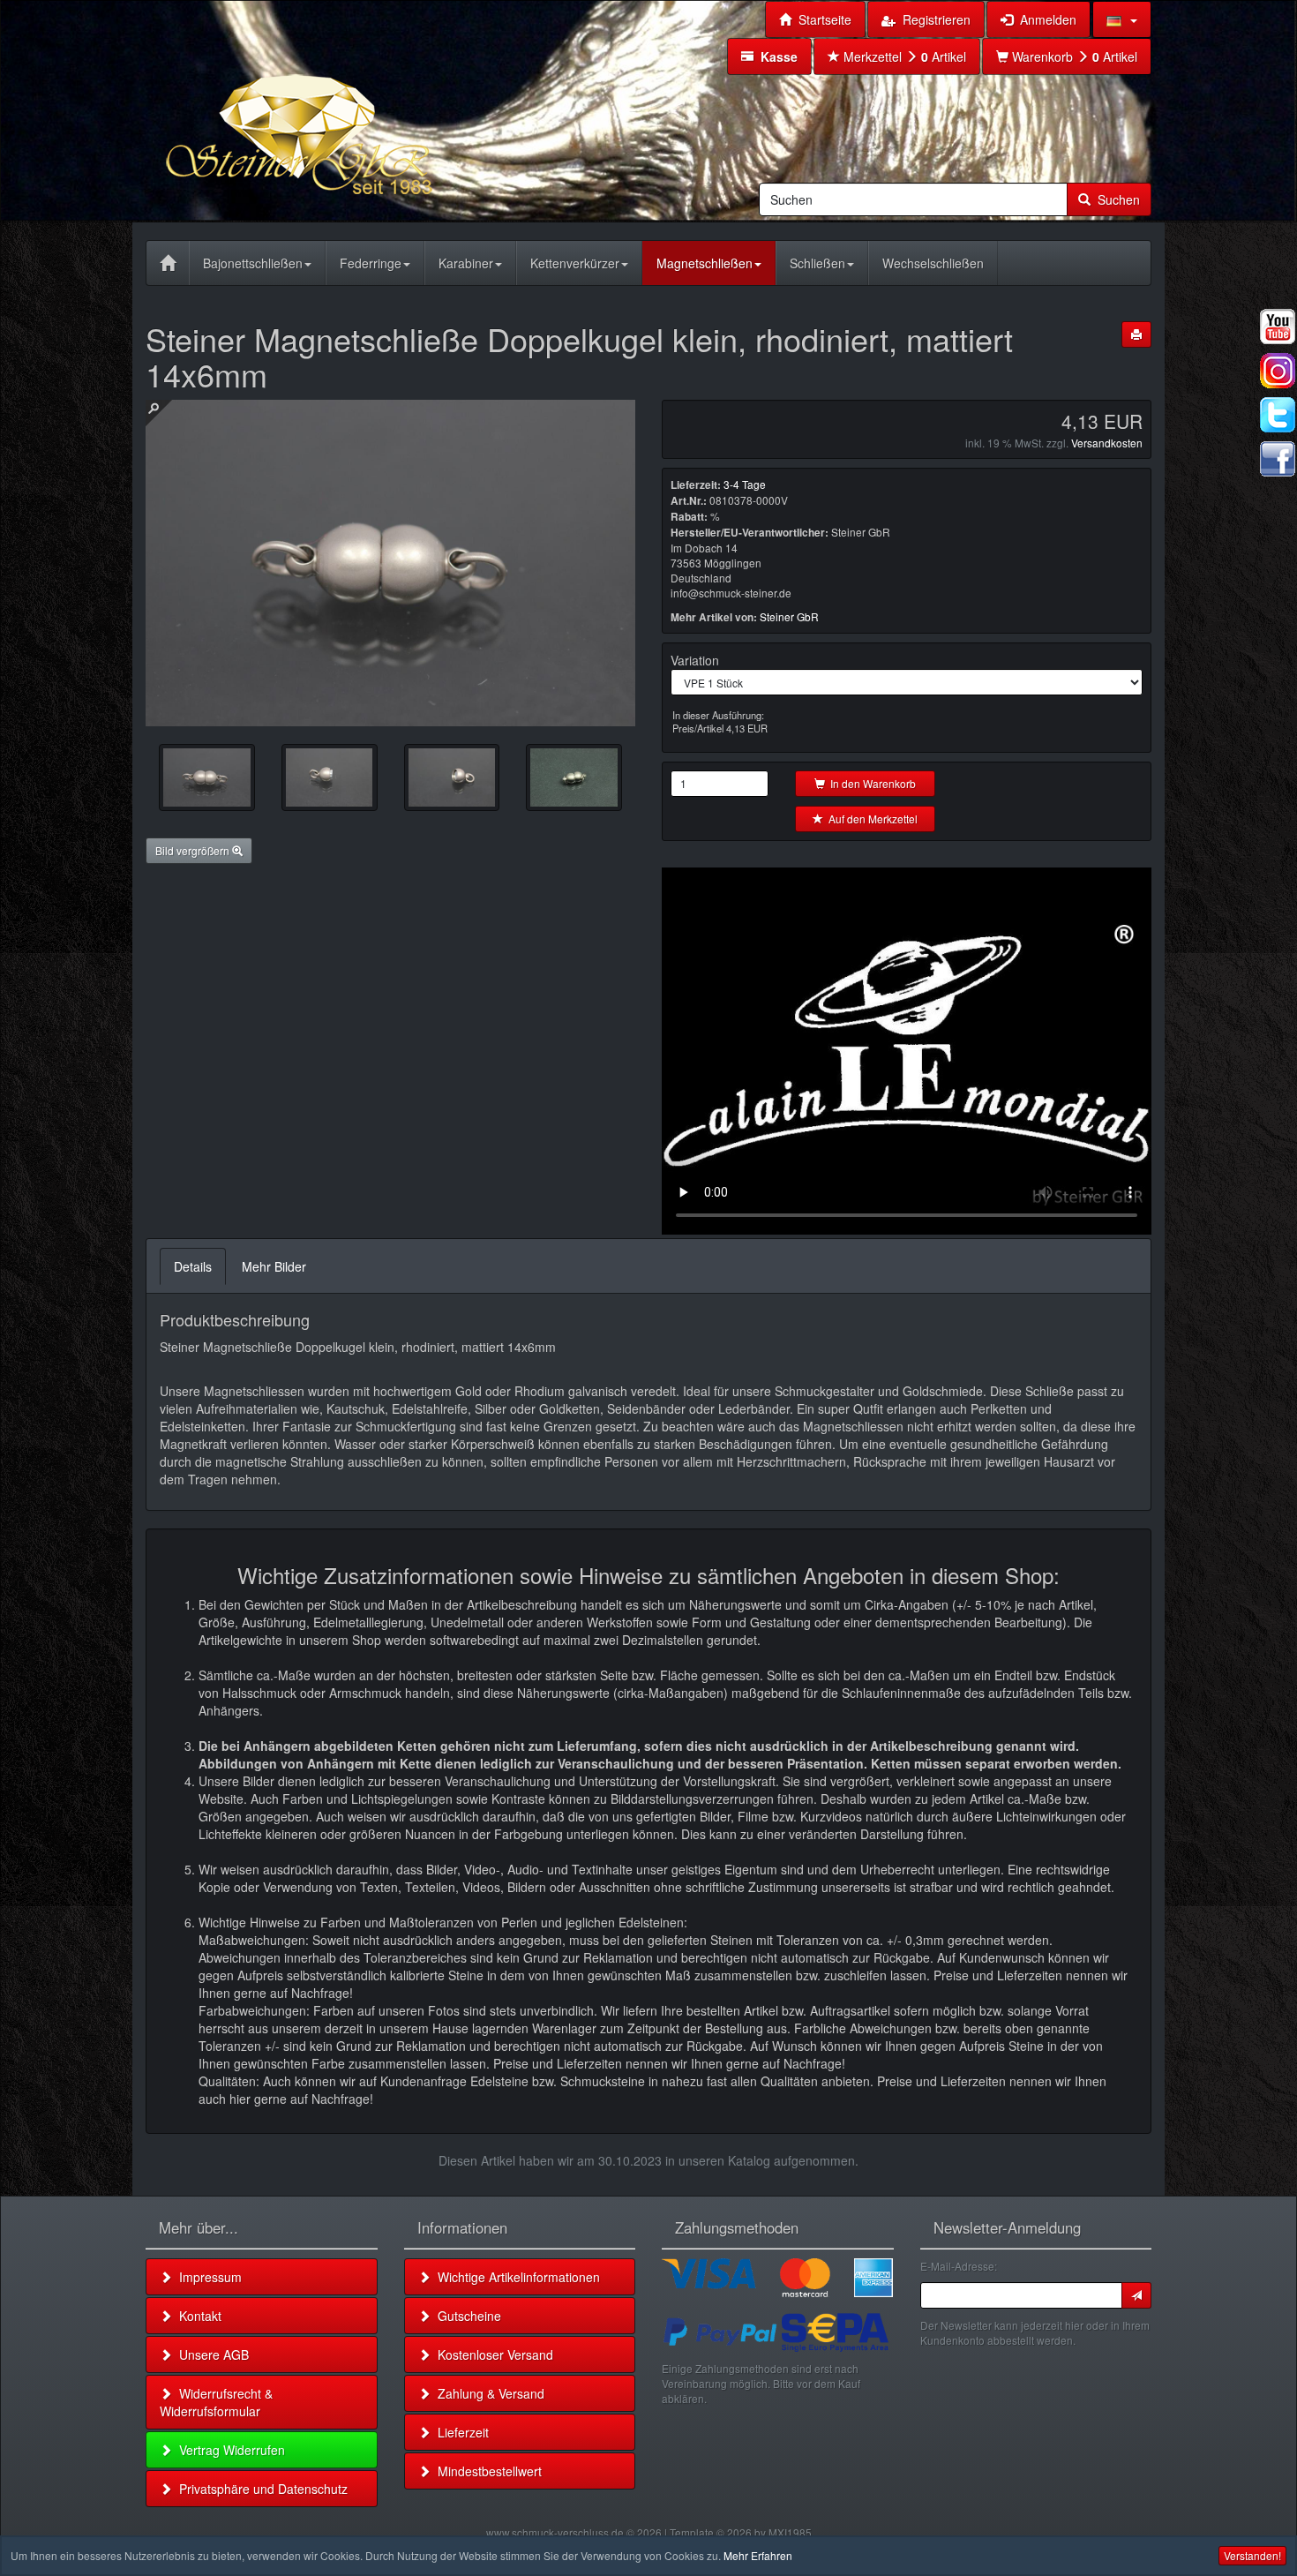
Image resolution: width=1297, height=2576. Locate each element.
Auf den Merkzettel (870, 819)
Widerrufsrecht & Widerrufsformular (216, 2402)
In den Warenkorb (870, 783)
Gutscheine (466, 2316)
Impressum (207, 2277)
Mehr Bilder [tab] (274, 1266)
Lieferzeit (460, 2432)
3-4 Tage (745, 484)
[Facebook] (1278, 459)
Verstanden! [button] (1252, 2555)
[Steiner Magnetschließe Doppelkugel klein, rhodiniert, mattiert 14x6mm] (207, 777)
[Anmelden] (1136, 2295)
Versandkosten (1107, 443)
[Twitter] (1278, 415)
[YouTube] (1278, 327)
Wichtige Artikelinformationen (515, 2277)
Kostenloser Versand (492, 2354)
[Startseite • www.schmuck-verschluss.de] (344, 109)
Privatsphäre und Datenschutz (260, 2489)
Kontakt (197, 2316)
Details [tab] (193, 1266)
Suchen (1115, 199)
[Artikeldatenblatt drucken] (1136, 334)
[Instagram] (1278, 371)
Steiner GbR (789, 616)
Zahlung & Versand (487, 2393)
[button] (1122, 19)
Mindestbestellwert (486, 2471)
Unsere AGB (210, 2354)
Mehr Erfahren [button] (758, 2555)
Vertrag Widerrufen (229, 2450)
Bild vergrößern (194, 850)
